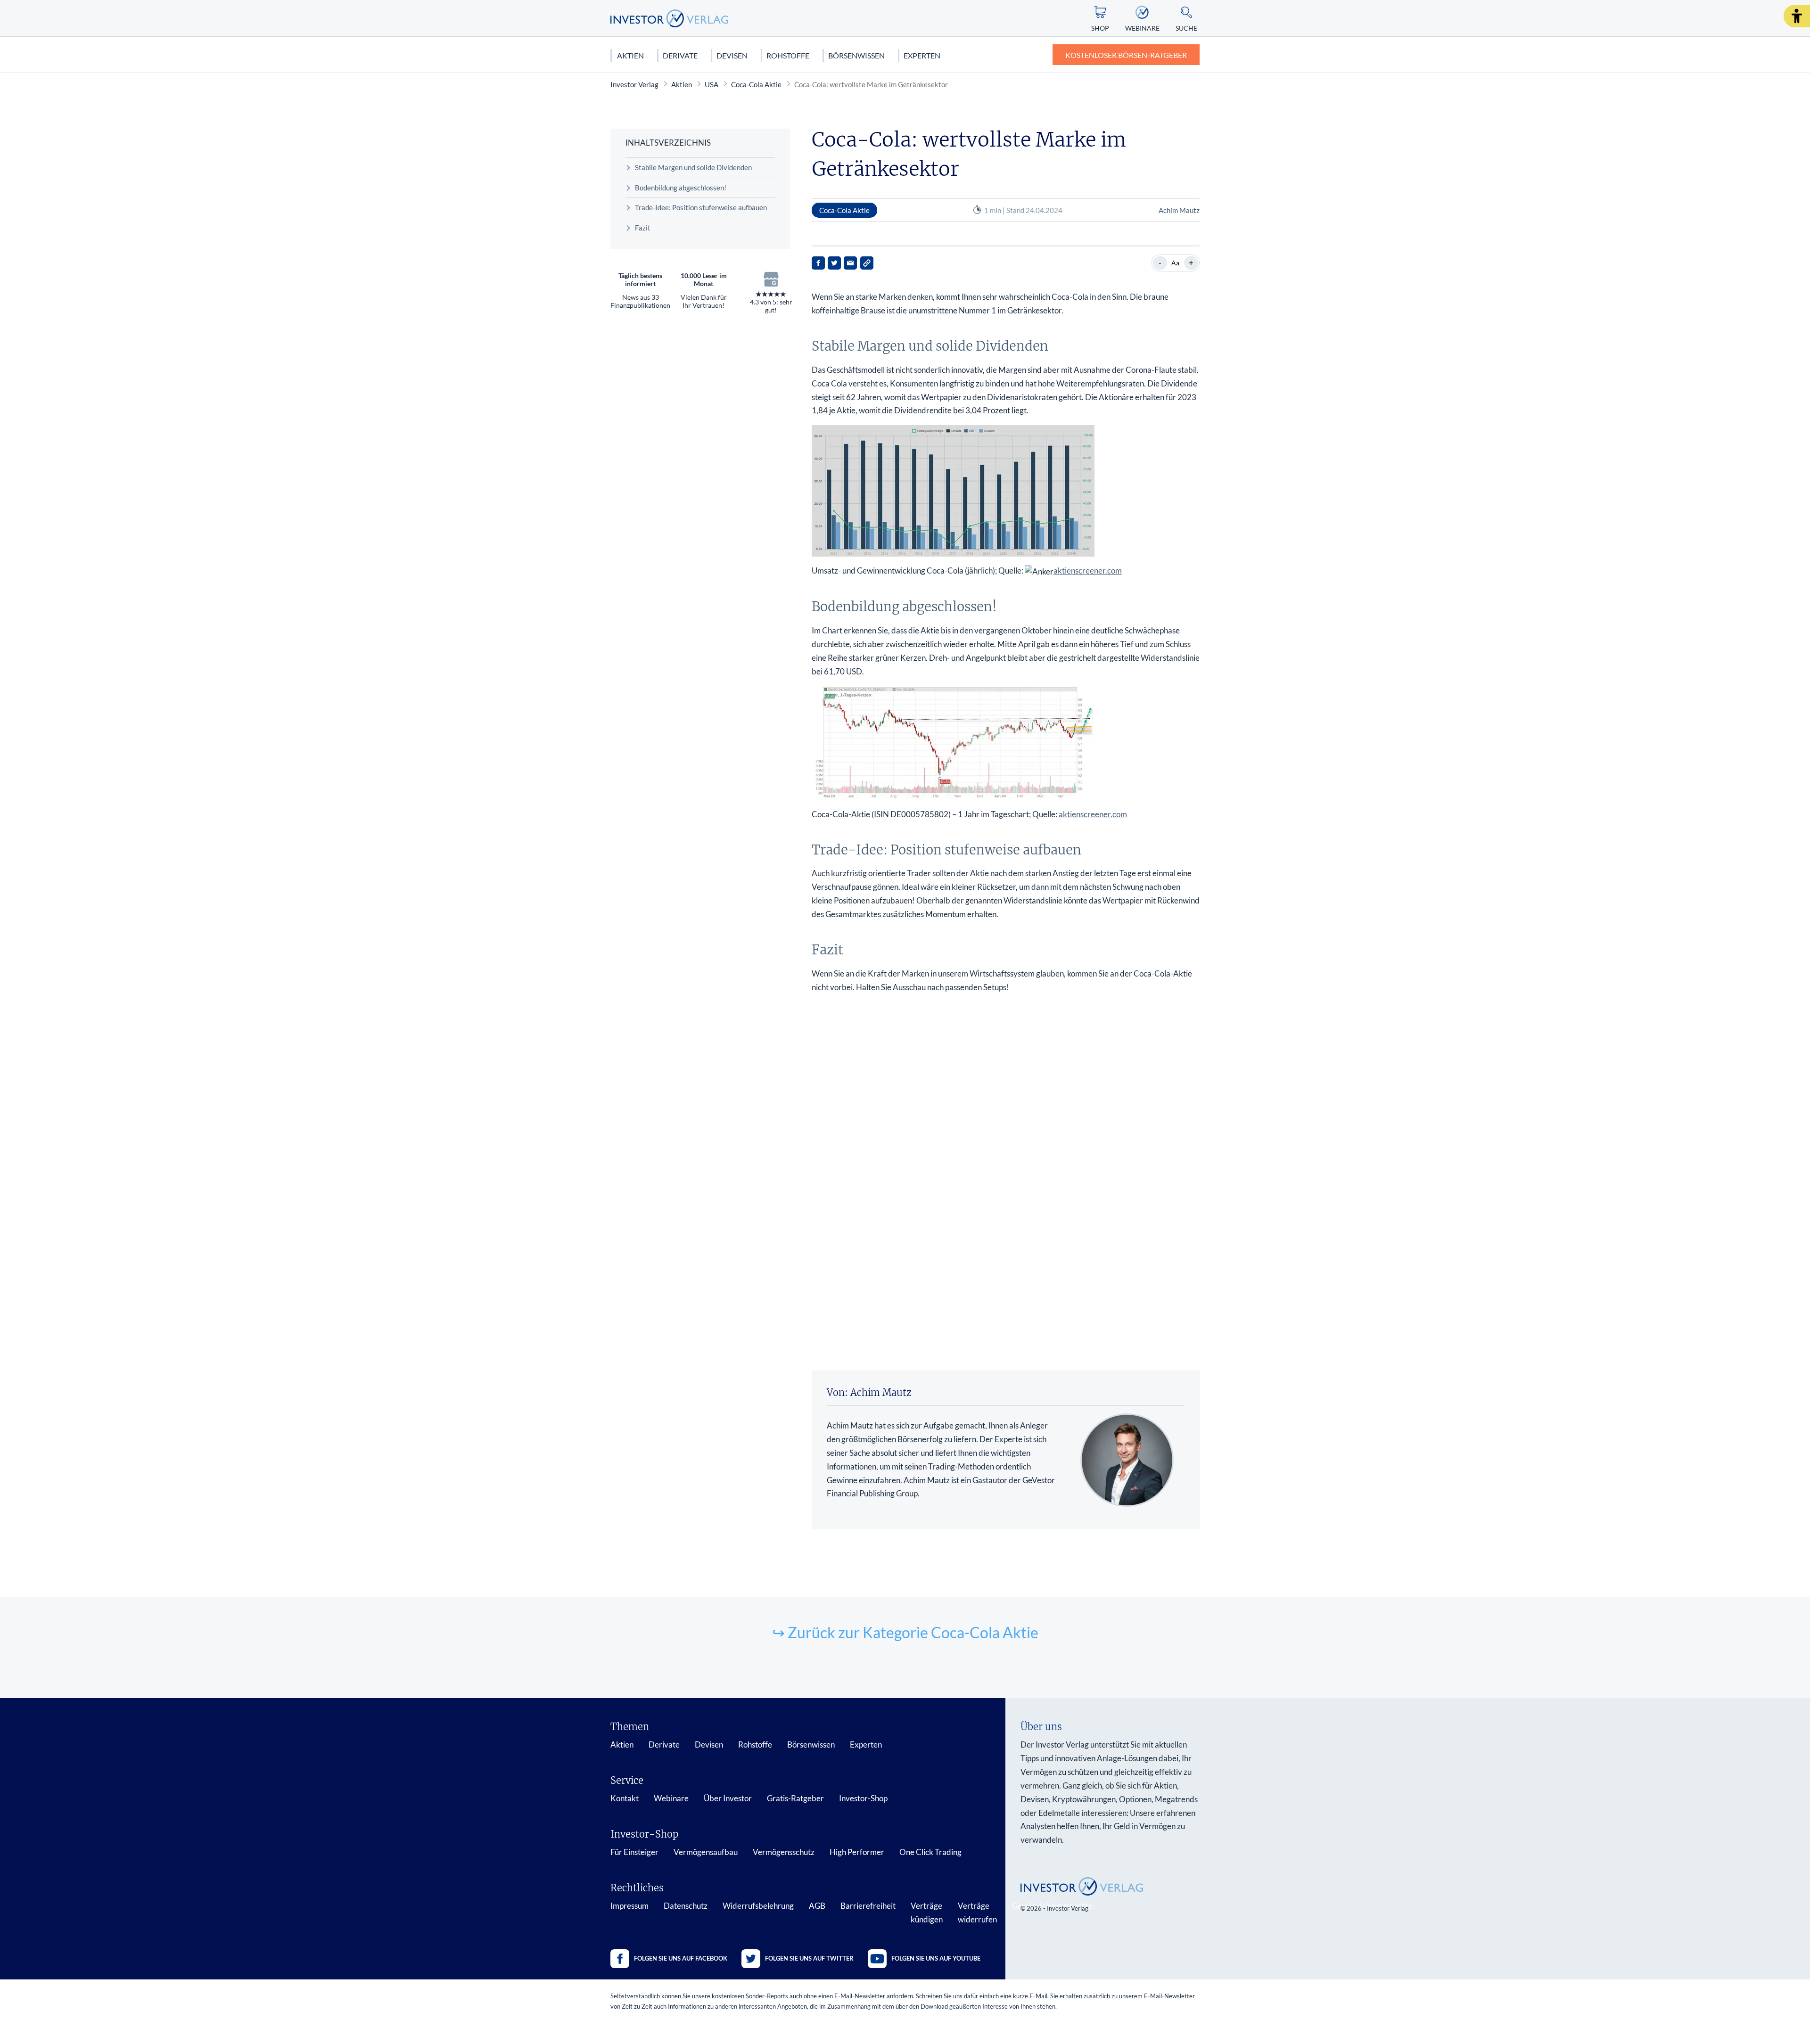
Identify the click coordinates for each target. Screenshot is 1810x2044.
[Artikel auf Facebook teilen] (818, 263)
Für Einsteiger (634, 1852)
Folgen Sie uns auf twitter (809, 1958)
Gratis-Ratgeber (795, 1798)
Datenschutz (686, 1906)
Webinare (671, 1798)
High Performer (857, 1852)
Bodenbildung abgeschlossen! (681, 188)
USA (712, 84)
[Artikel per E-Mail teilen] (850, 263)
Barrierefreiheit (868, 1906)
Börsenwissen (856, 55)
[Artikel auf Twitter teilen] (834, 263)
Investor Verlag (634, 84)
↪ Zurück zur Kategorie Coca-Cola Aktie (905, 1632)
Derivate (680, 55)
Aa (1175, 263)
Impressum (629, 1906)
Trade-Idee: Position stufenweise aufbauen (701, 207)
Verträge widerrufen (977, 1913)
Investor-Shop (863, 1798)
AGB (817, 1906)
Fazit (643, 228)
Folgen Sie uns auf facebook (681, 1958)
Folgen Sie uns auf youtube (936, 1958)
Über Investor (728, 1798)
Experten (922, 55)
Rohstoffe (788, 55)
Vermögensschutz (784, 1852)
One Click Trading (930, 1852)
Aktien (630, 55)
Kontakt (625, 1798)
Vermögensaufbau (706, 1852)
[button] (1797, 16)
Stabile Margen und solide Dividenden (693, 167)
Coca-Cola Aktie (756, 84)
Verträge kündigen (927, 1913)
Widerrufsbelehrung (758, 1906)
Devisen (732, 55)
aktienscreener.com (1088, 571)
